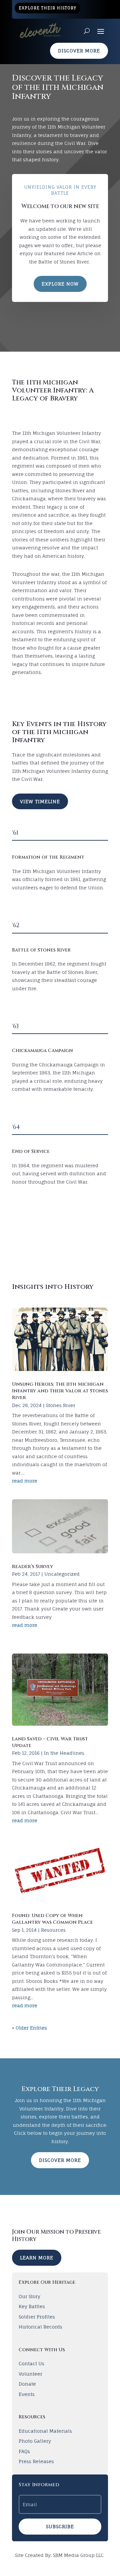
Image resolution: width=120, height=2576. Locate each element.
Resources (53, 1930)
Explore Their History (47, 8)
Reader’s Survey (32, 1567)
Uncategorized (62, 1574)
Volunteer (30, 2374)
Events (27, 2394)
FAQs (24, 2451)
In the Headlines (64, 1753)
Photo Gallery (35, 2441)
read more (25, 1481)
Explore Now (60, 284)
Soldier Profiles (37, 2317)
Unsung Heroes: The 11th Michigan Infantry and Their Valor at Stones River (60, 1391)
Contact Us (31, 2363)
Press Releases (36, 2461)
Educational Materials (45, 2431)
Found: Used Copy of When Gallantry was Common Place (52, 1919)
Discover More (79, 51)
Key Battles (32, 2306)
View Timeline (40, 801)
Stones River (61, 1405)
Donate (27, 2384)
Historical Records (40, 2327)
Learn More (37, 2258)
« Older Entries (29, 2028)
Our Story (29, 2296)
